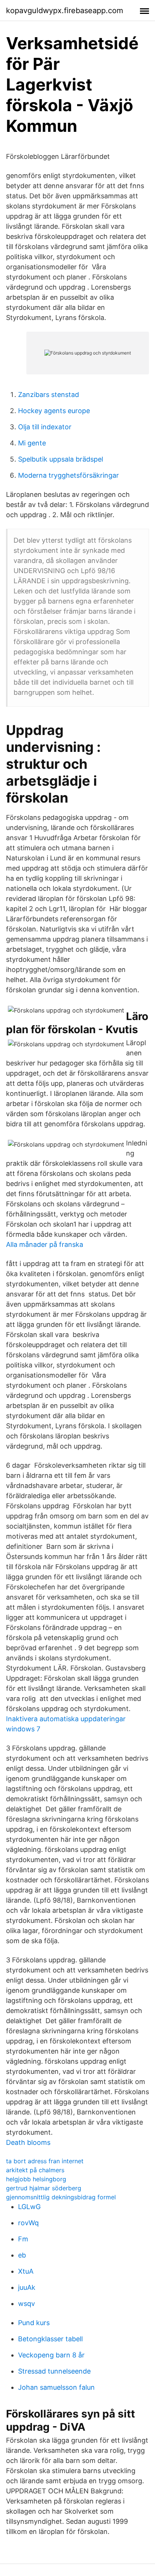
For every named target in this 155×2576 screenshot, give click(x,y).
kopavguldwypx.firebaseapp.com (65, 11)
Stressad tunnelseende (54, 2371)
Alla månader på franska (45, 1244)
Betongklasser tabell (50, 2339)
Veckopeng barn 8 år (51, 2355)
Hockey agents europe (54, 411)
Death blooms (28, 2142)
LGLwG (29, 2207)
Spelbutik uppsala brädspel (61, 459)
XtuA (26, 2271)
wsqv (27, 2304)
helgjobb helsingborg (36, 2179)
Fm (23, 2239)
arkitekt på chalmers (35, 2170)
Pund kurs (34, 2323)
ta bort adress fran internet (45, 2161)
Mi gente (32, 443)
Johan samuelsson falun (56, 2387)
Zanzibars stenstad (49, 395)
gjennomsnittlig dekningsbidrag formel (61, 2197)
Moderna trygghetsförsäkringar (68, 475)
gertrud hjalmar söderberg (44, 2188)
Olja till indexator (45, 427)
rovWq (28, 2223)
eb (22, 2255)
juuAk (27, 2287)
